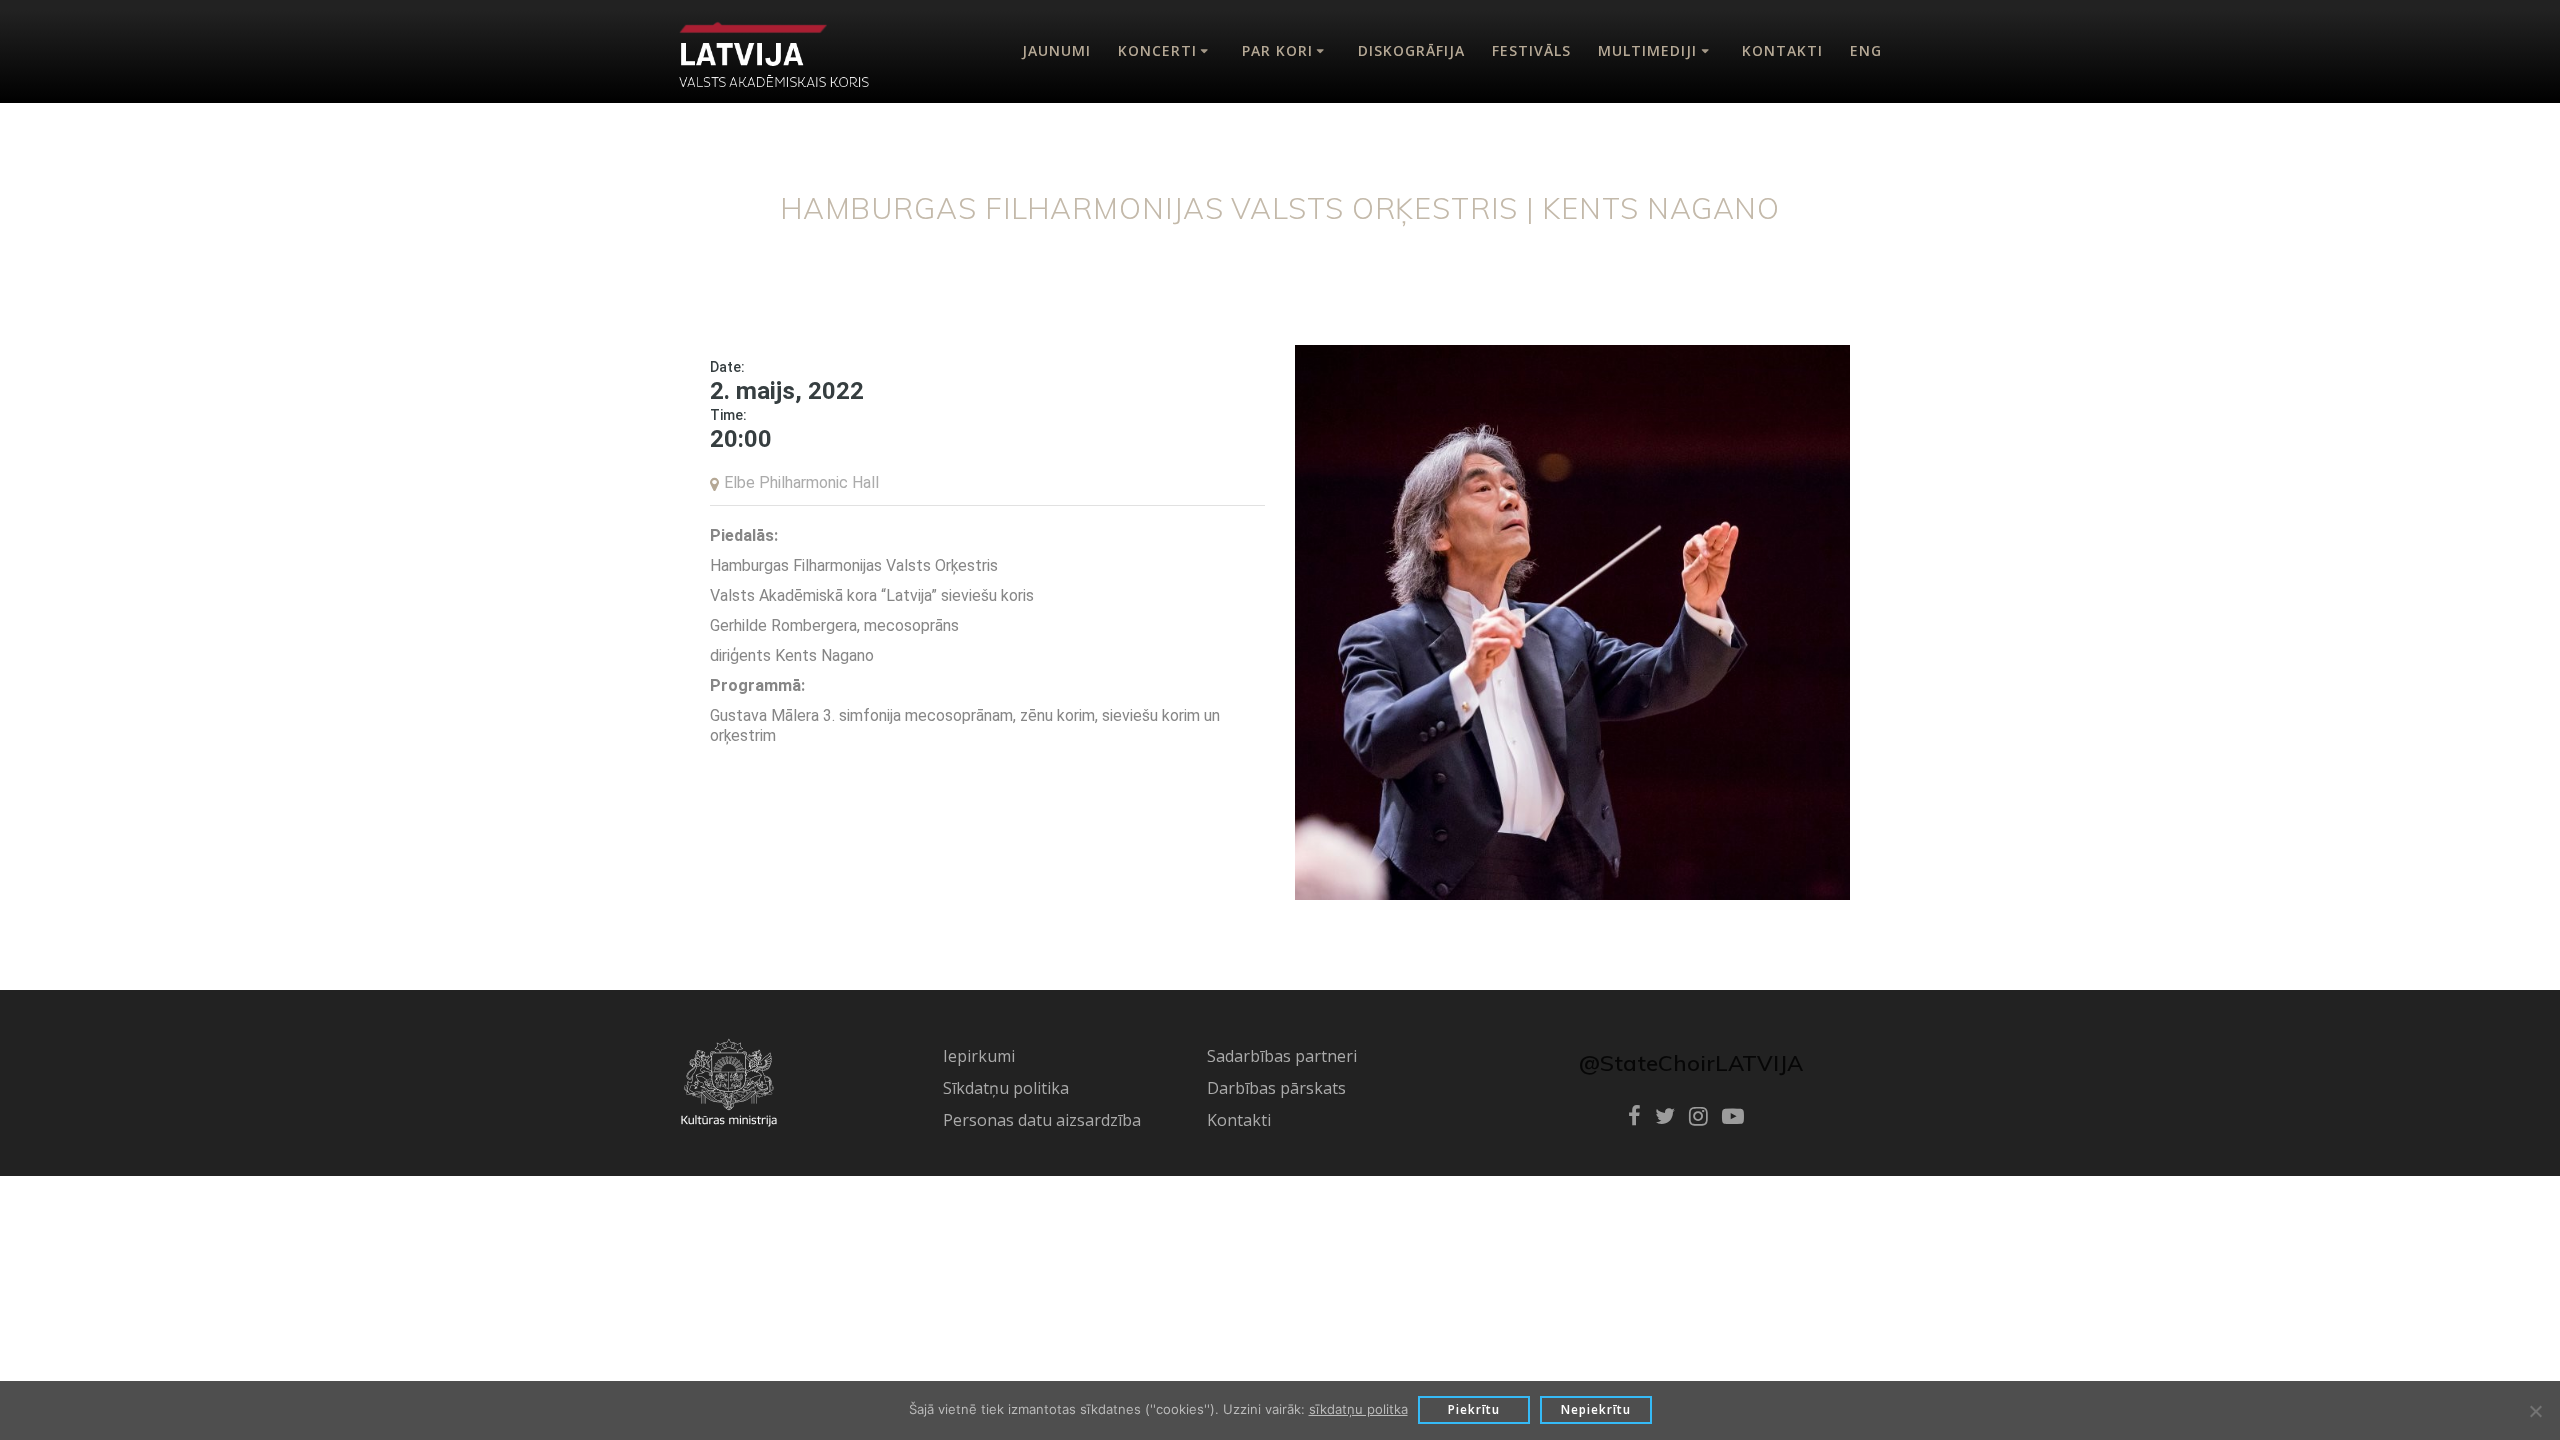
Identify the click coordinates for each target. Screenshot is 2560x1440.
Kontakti (1782, 50)
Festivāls (1531, 50)
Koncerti (1157, 50)
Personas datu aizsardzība (1042, 1120)
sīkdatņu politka (1358, 1409)
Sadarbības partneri (1282, 1056)
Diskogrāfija (1411, 50)
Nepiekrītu (1596, 1409)
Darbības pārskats (1276, 1088)
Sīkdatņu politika (1006, 1088)
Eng (1866, 50)
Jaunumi (1056, 50)
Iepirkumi (979, 1056)
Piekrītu (1474, 1409)
